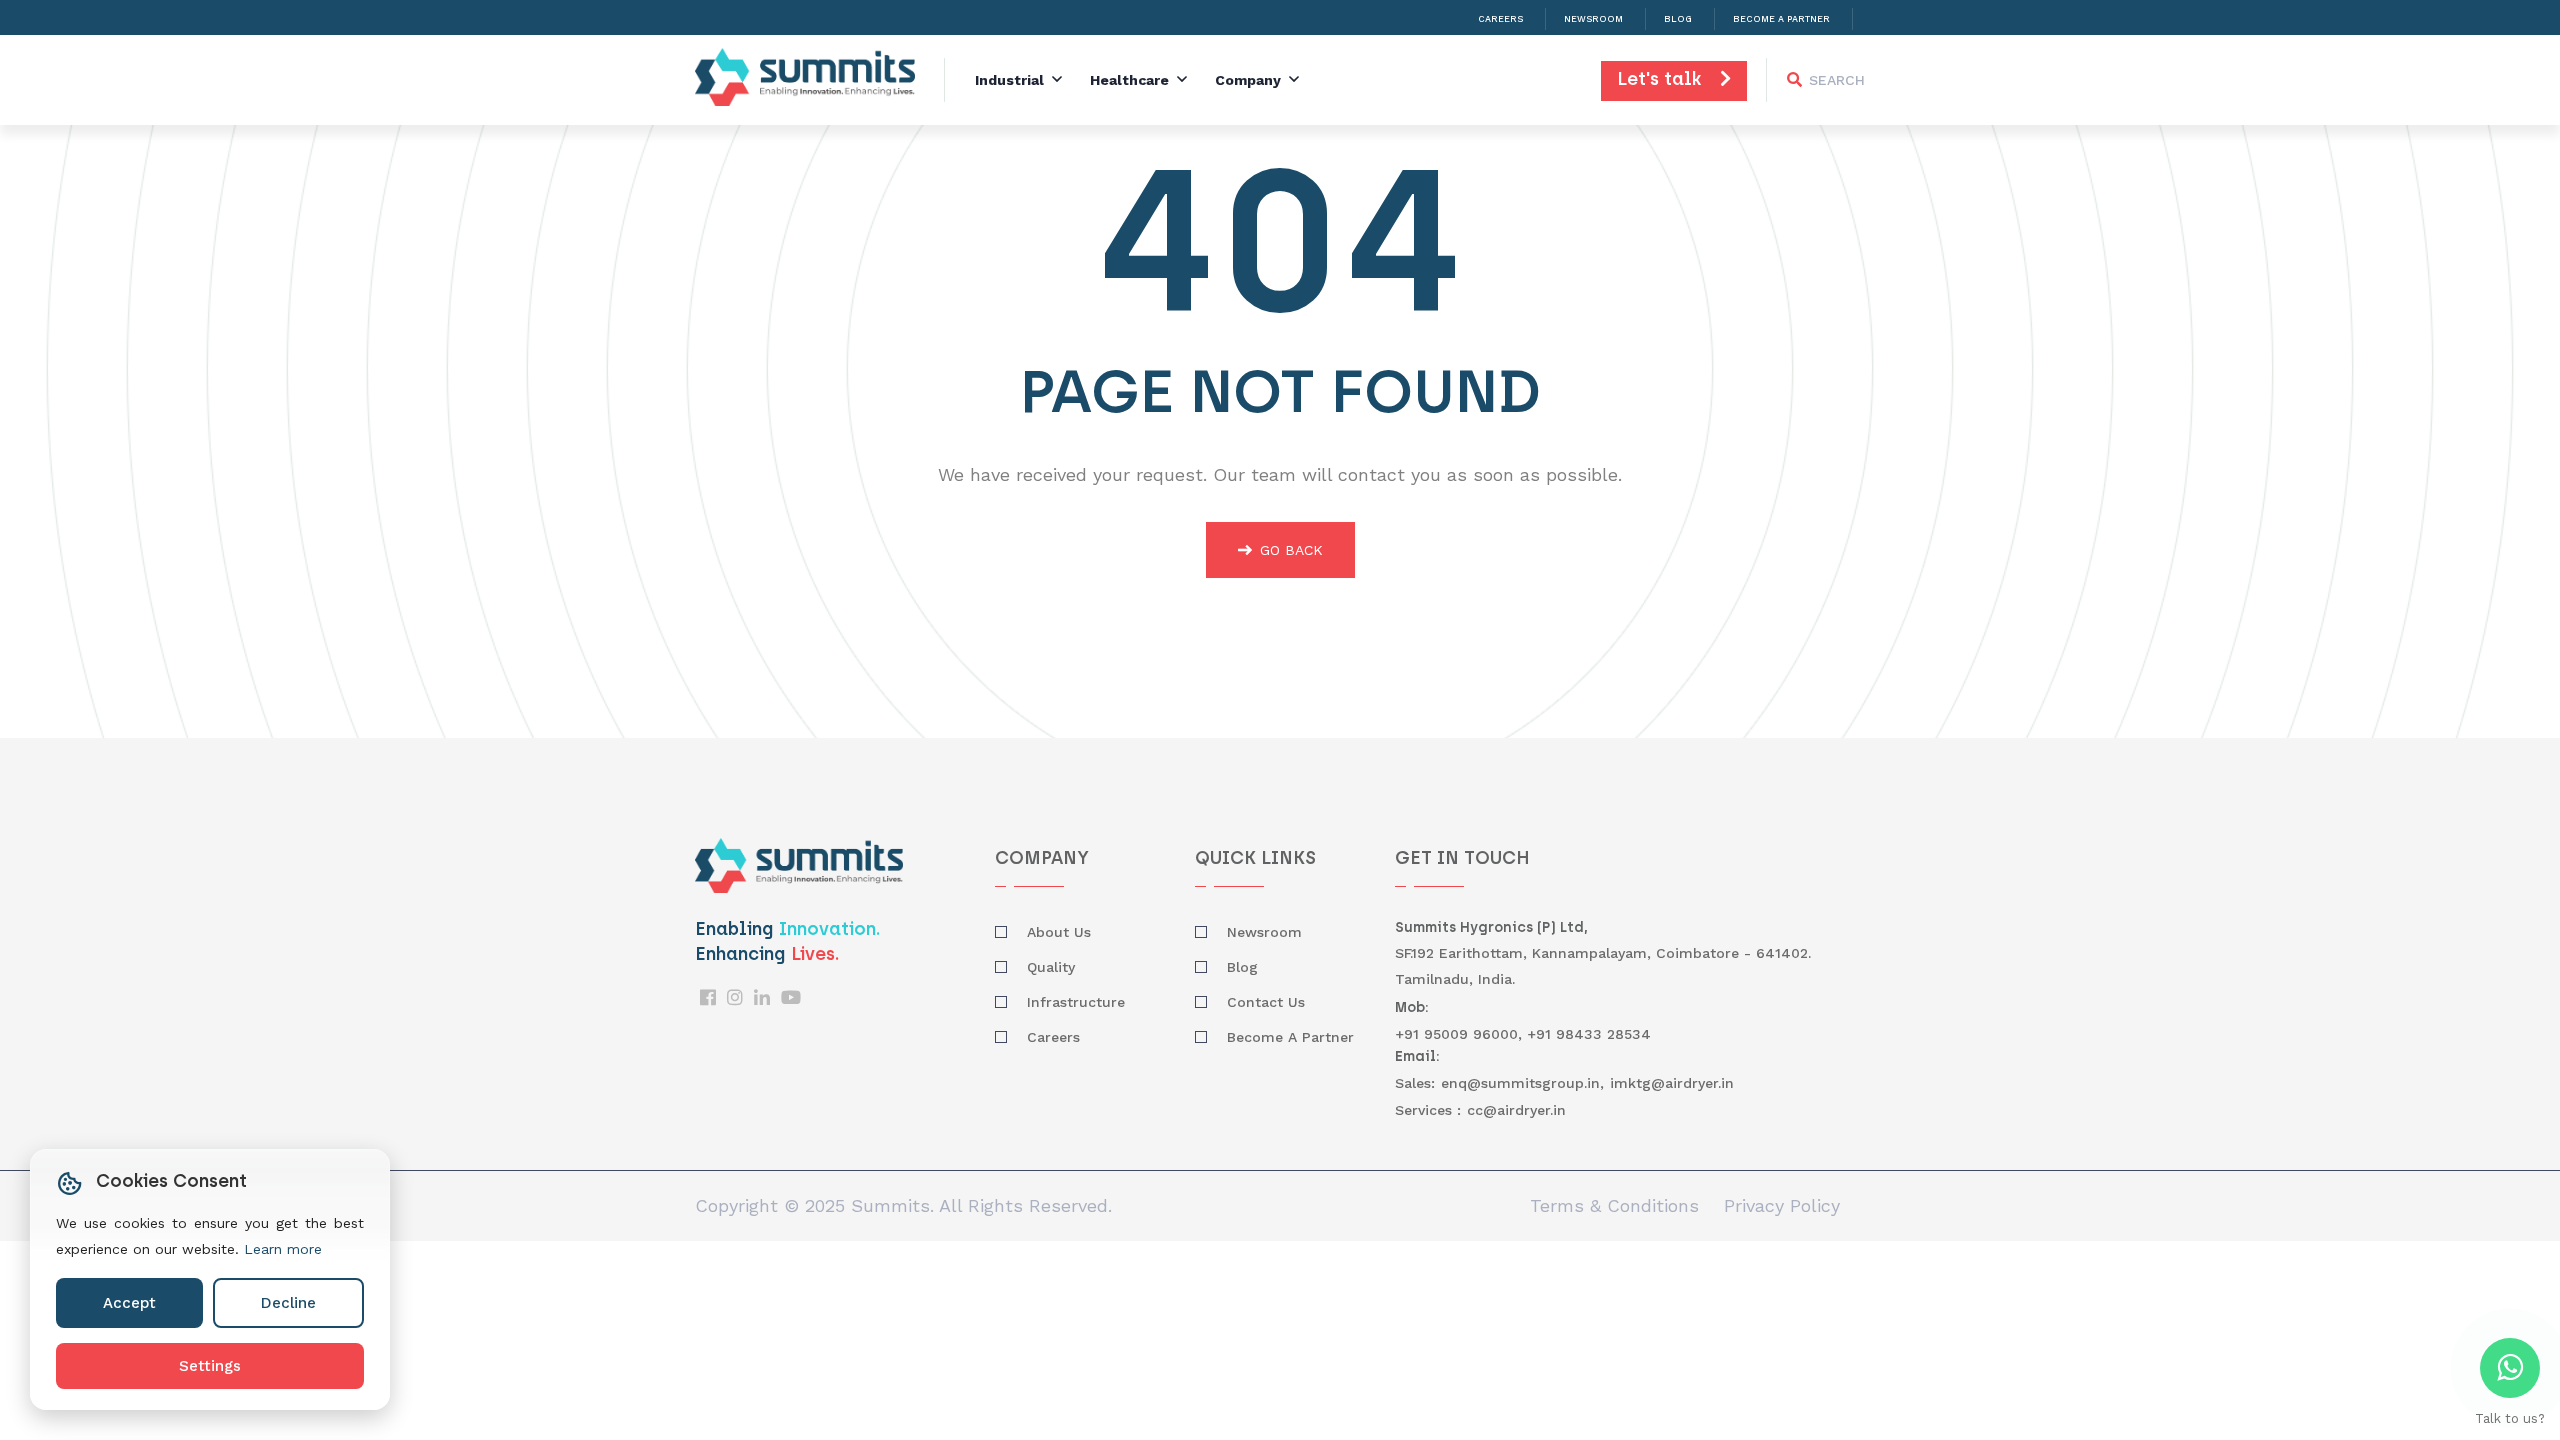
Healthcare (1129, 80)
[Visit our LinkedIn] (762, 997)
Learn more (283, 1249)
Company (1248, 80)
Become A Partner (1290, 1037)
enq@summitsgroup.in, (1522, 1083)
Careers (1500, 19)
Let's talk (1668, 81)
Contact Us (1266, 1002)
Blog (1678, 19)
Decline (288, 1303)
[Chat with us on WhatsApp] (2510, 1368)
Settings (210, 1366)
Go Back (1291, 550)
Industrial (1009, 80)
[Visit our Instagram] (735, 997)
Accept (129, 1303)
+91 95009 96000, (1461, 1034)
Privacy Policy (1782, 1205)
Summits (890, 1205)
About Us (1059, 932)
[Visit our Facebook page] (708, 997)
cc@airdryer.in (1516, 1110)
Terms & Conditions (1614, 1205)
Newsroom (1593, 19)
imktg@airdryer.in (1672, 1083)
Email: (1417, 1057)
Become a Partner (1781, 19)
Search (1837, 80)
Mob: (1412, 1008)
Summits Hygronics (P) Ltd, (1491, 928)
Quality (1051, 967)
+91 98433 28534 (1589, 1034)
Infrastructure (1076, 1002)
